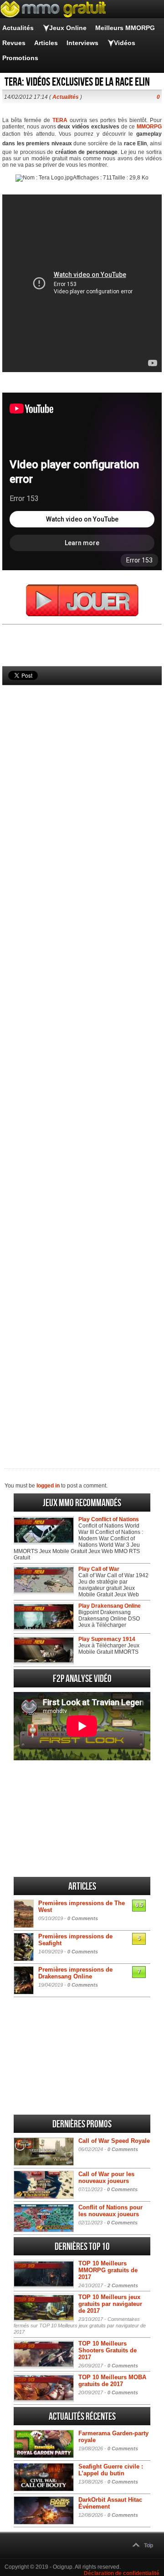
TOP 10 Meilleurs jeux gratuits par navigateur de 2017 (110, 2304)
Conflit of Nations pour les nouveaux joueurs (110, 2211)
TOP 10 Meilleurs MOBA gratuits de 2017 (112, 2381)
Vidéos (125, 43)
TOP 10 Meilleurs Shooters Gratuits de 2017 (108, 2350)
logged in (48, 1486)
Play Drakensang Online (110, 1606)
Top (149, 2545)
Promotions (20, 58)
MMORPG (149, 127)
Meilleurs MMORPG (125, 28)
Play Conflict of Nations (109, 1519)
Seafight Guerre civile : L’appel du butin (111, 2470)
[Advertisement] (82, 1061)
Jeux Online (68, 28)
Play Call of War (99, 1569)
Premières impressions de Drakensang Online (75, 1973)
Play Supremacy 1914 (107, 1639)
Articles (46, 43)
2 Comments (123, 2285)
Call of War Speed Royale (114, 2141)
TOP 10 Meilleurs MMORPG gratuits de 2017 (108, 2270)
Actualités (18, 28)
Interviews (82, 43)
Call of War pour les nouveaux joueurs (106, 2177)
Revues (14, 43)
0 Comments (83, 1918)
